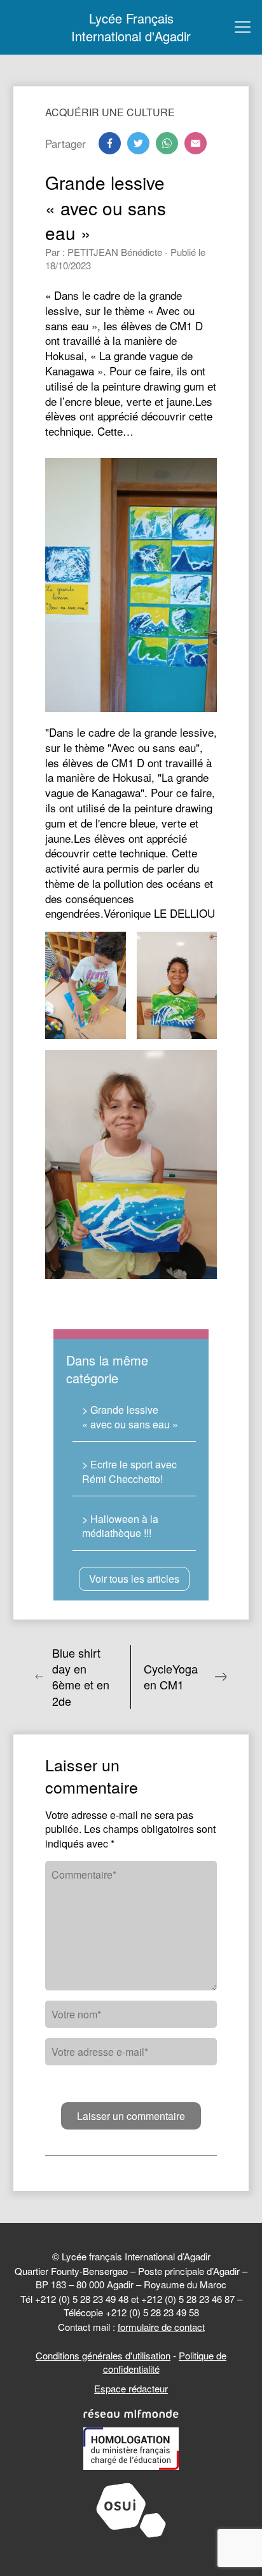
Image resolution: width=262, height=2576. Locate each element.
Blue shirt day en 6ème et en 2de (81, 1677)
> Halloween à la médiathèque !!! (120, 1526)
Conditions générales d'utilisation (103, 2355)
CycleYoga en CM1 (171, 1677)
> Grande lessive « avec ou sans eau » (130, 1417)
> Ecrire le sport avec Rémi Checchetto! (129, 1471)
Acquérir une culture (110, 112)
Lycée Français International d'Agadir (131, 27)
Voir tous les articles (134, 1579)
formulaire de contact (161, 2327)
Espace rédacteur (131, 2388)
